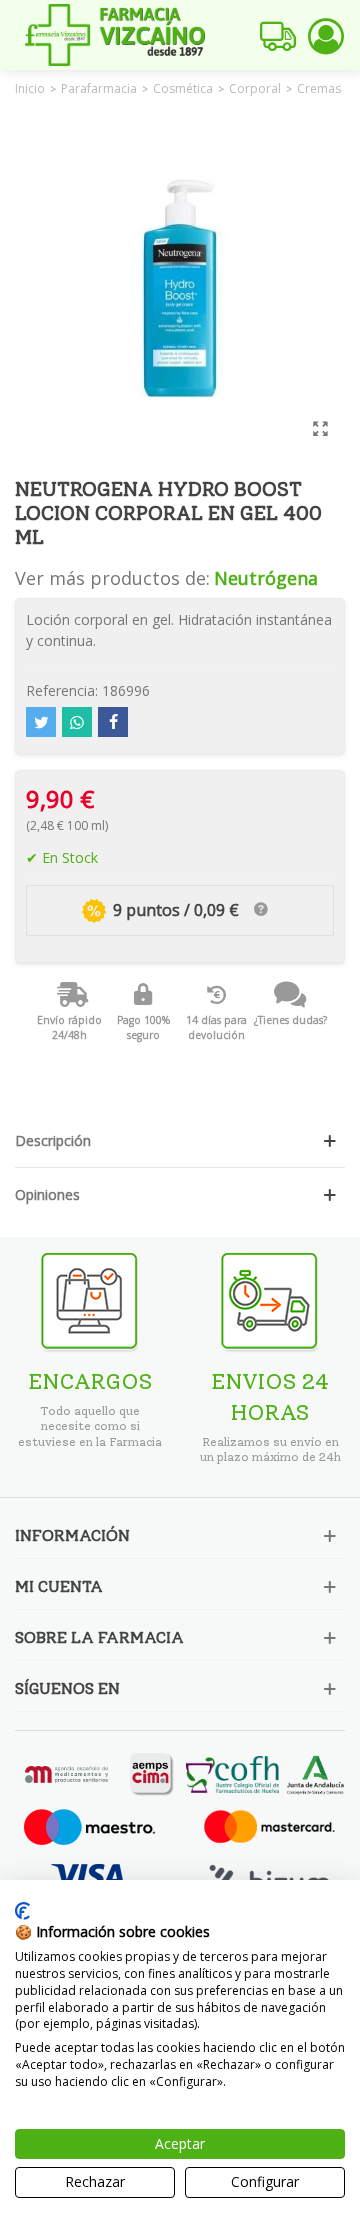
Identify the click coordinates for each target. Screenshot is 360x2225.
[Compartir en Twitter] (41, 722)
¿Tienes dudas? (290, 1020)
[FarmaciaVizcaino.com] (115, 35)
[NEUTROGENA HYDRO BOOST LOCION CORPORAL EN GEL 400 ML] (320, 428)
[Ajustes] (326, 35)
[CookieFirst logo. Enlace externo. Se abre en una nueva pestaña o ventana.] (22, 1911)
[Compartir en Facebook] (113, 722)
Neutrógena (266, 578)
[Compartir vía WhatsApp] (77, 722)
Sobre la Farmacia (99, 1637)
